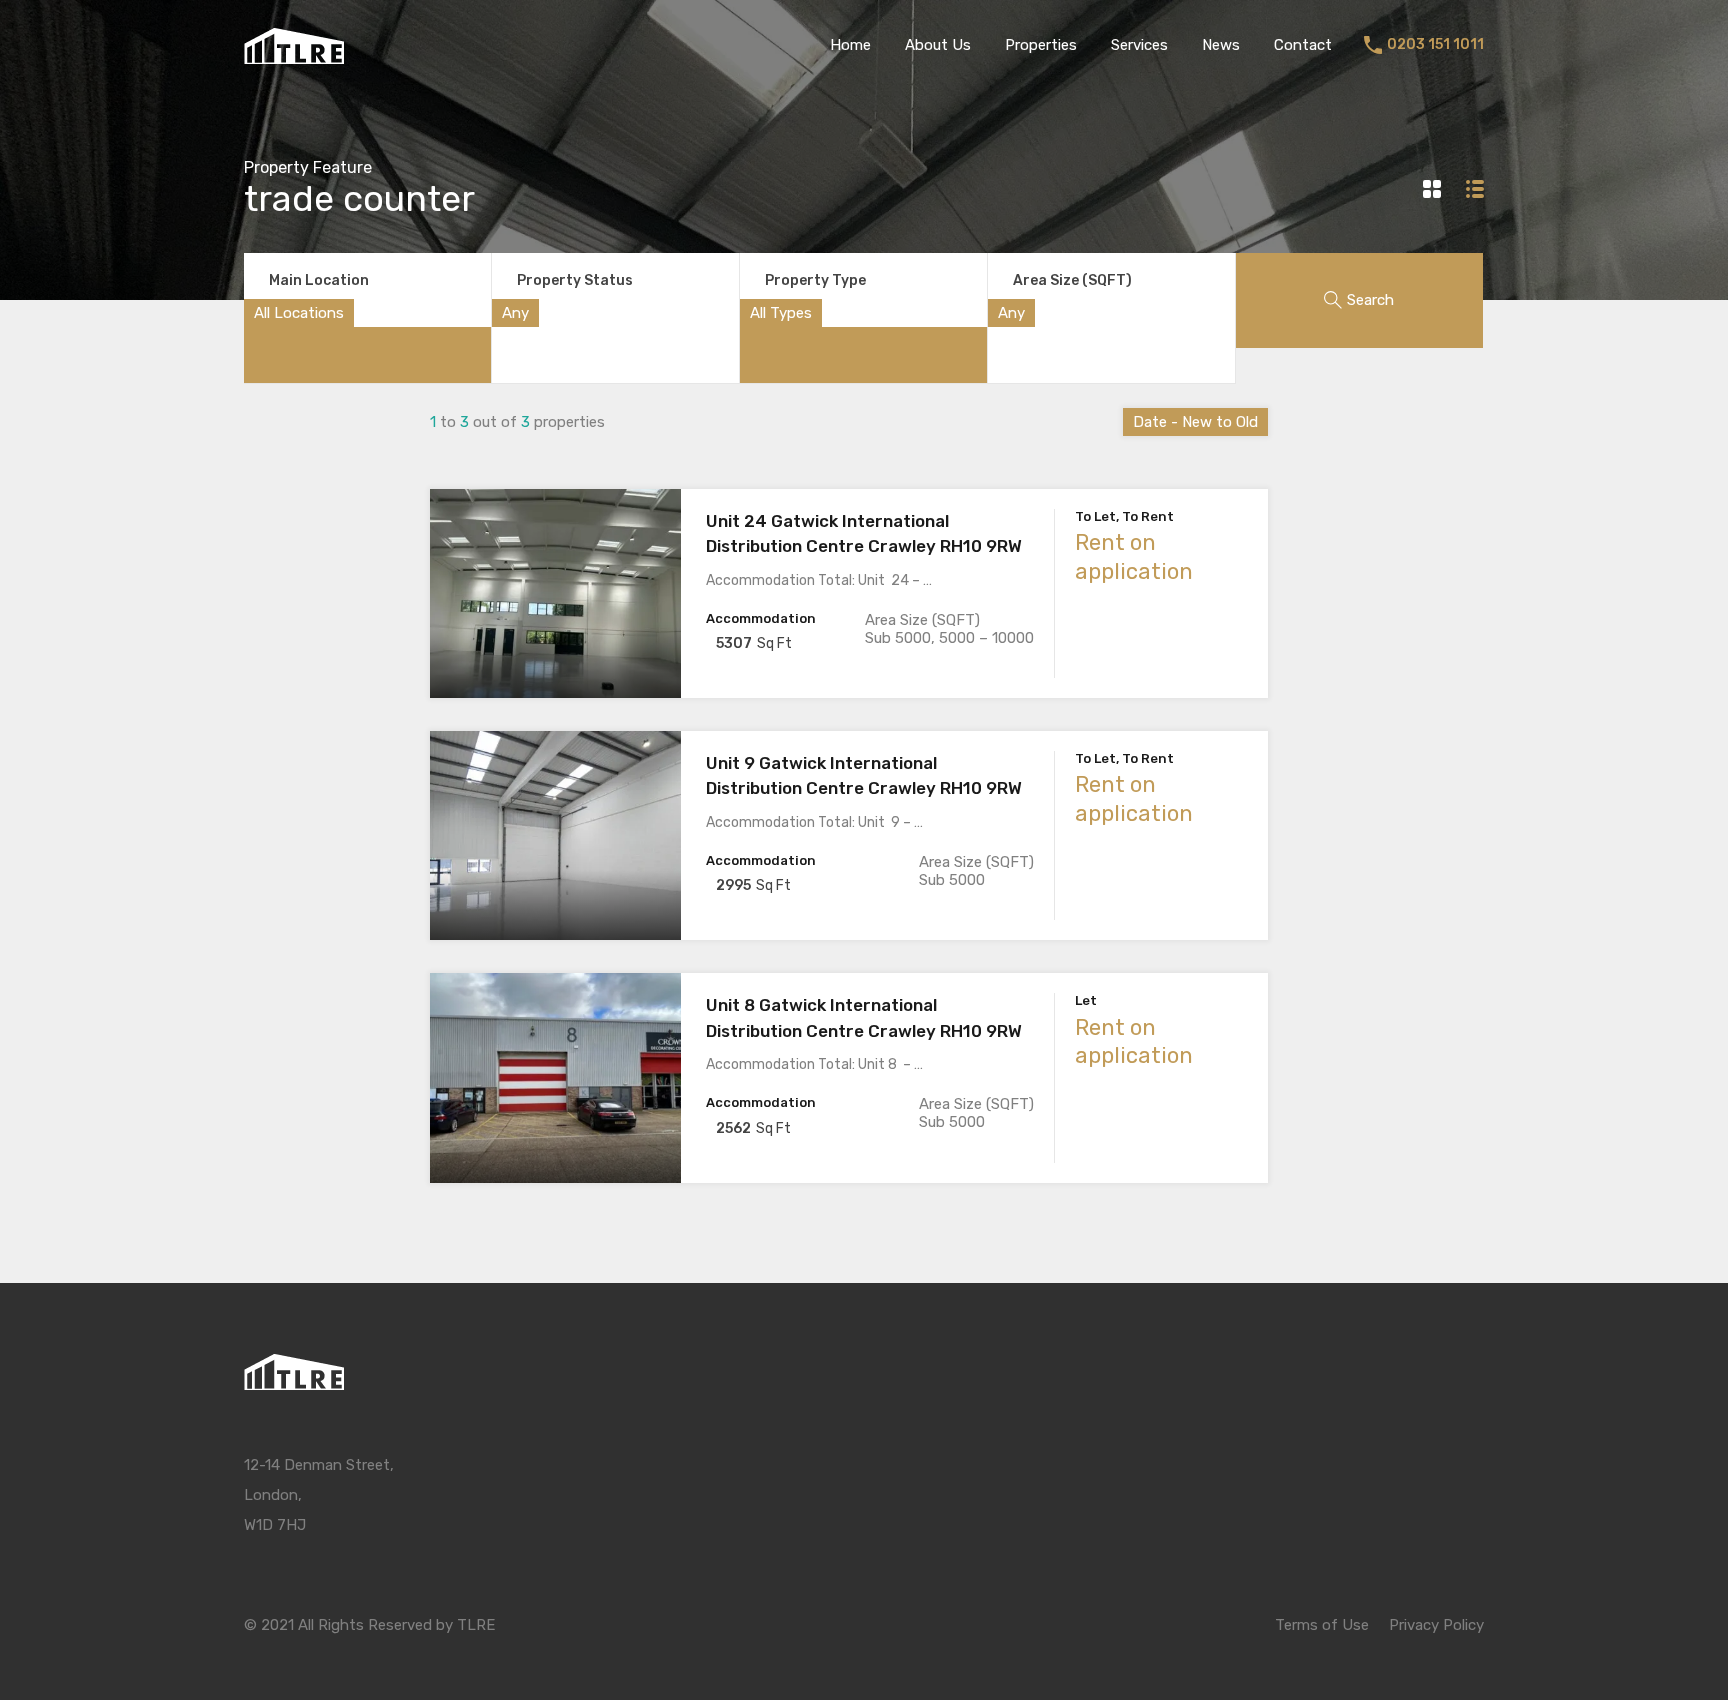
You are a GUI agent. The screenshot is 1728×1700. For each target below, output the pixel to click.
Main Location (319, 280)
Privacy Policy (1436, 1625)
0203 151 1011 (1435, 45)
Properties (1041, 45)
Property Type (815, 280)
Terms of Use (1322, 1625)
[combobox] (299, 313)
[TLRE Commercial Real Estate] (294, 55)
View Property (555, 656)
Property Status (575, 280)
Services (1139, 45)
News (1221, 45)
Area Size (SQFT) (1072, 280)
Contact (1303, 45)
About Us (938, 45)
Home (850, 45)
